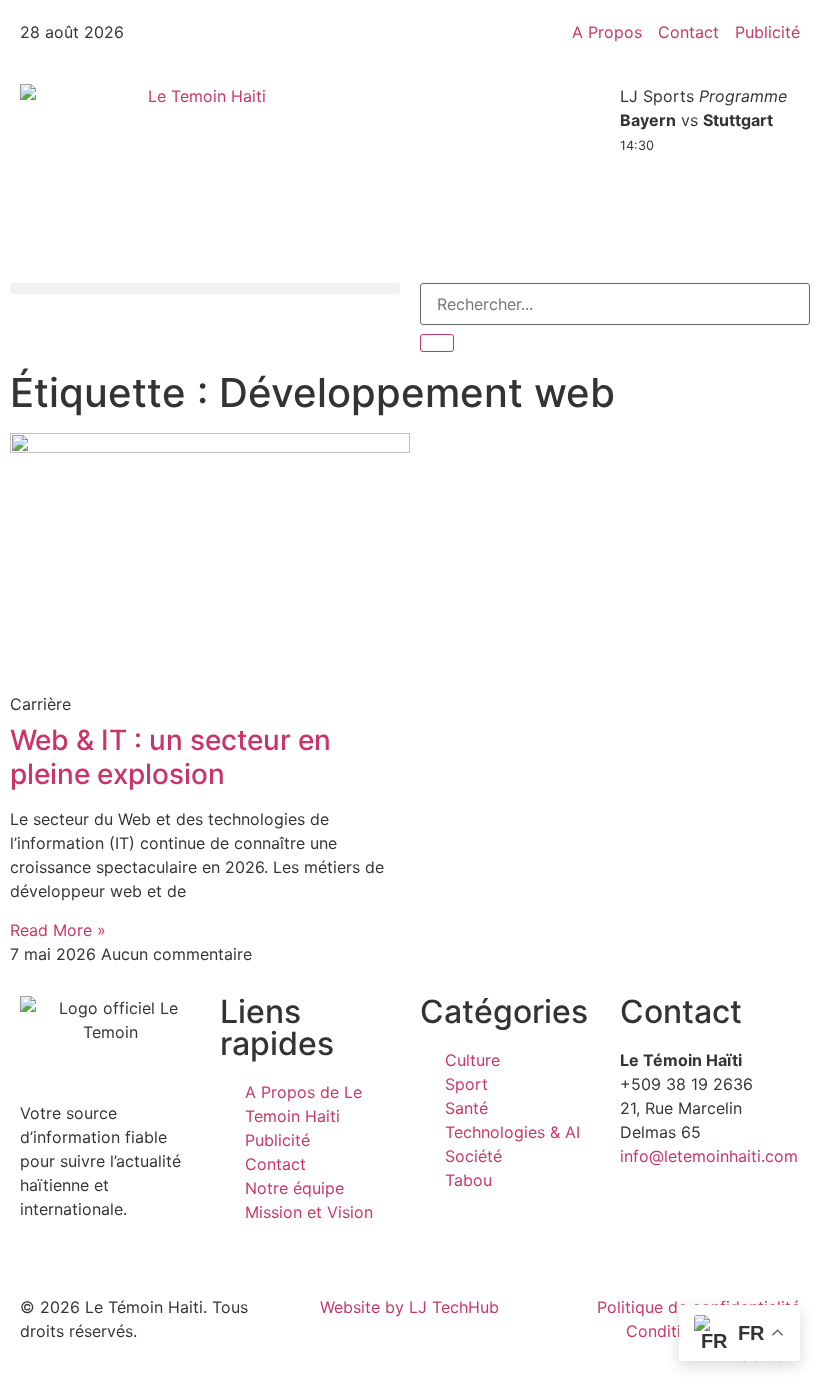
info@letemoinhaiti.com (709, 1156)
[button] (205, 288)
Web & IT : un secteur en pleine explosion (170, 757)
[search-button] (437, 343)
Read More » (58, 930)
